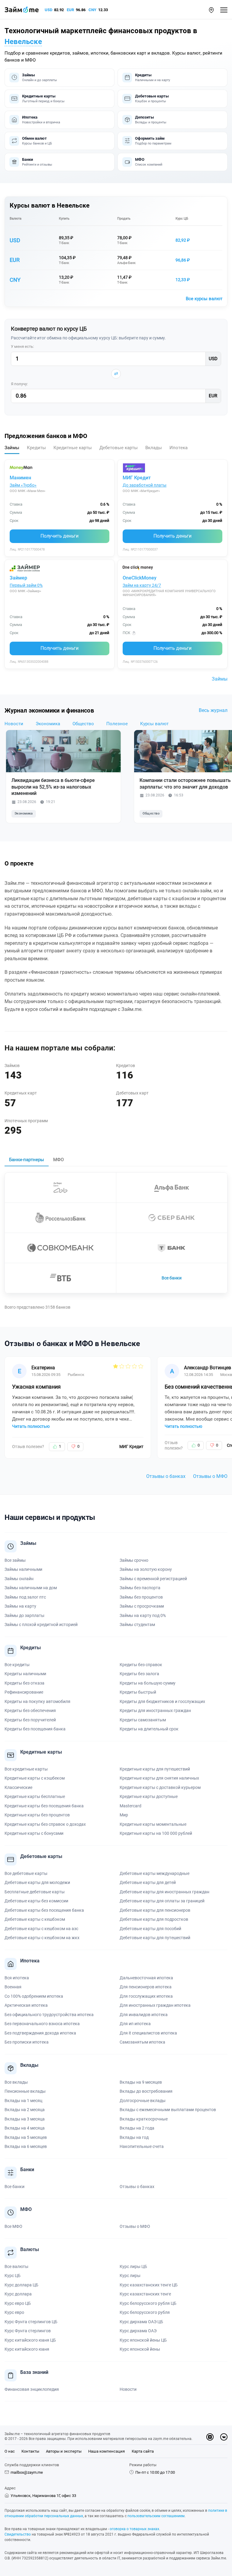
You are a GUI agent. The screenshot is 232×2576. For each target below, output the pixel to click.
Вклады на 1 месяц (23, 2101)
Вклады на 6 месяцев (26, 2146)
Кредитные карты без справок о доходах (45, 1824)
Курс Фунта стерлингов (28, 2331)
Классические (18, 1787)
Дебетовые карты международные (155, 1873)
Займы (220, 679)
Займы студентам (137, 1625)
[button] (211, 10)
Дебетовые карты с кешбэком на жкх (42, 1938)
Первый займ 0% (26, 585)
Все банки (172, 1278)
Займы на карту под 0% (143, 1615)
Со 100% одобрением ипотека (34, 1996)
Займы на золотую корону (146, 1569)
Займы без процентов (141, 1597)
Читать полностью (31, 1426)
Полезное (117, 724)
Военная (13, 1987)
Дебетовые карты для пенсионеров (155, 1910)
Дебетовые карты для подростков (154, 1919)
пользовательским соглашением (156, 2516)
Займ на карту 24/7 (142, 585)
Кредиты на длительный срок (149, 1729)
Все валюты (16, 2266)
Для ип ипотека (135, 2024)
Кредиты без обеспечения (30, 1710)
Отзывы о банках (166, 1476)
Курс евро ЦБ (18, 2303)
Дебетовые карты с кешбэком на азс (41, 1929)
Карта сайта (143, 2451)
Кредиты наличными (25, 1674)
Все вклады (16, 2082)
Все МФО (13, 2226)
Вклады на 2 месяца (25, 2110)
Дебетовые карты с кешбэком (35, 1919)
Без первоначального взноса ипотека (42, 2024)
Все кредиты (17, 1665)
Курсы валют (154, 724)
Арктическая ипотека (26, 2005)
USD (48, 10)
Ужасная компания (36, 1387)
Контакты (30, 2451)
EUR (70, 10)
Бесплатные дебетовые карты (35, 1892)
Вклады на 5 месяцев (26, 2137)
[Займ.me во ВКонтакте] (224, 2437)
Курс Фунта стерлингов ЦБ (31, 2322)
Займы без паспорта (140, 1588)
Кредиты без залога (139, 1674)
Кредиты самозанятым (143, 1720)
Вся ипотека (17, 1978)
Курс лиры (130, 2276)
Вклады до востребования (146, 2091)
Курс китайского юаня (27, 2349)
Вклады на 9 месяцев (141, 2082)
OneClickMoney (140, 578)
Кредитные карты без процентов (37, 1815)
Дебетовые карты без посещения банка (44, 1910)
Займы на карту (20, 1606)
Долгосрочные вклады (143, 2101)
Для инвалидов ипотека (144, 2015)
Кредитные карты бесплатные (35, 1796)
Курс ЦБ (182, 219)
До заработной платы (145, 485)
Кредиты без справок (141, 1665)
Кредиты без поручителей (30, 1720)
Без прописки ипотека (27, 2042)
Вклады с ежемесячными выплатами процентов (168, 2110)
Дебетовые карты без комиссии (36, 1901)
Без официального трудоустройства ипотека (49, 2015)
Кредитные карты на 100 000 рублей (156, 1833)
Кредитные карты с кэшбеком (35, 1778)
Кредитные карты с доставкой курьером (160, 1787)
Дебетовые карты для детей (148, 1882)
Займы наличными (23, 1569)
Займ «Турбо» (23, 485)
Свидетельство (18, 2534)
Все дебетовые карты (26, 1873)
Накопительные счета (142, 2146)
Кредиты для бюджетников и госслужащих (162, 1701)
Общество (83, 724)
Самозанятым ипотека (142, 2042)
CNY (92, 10)
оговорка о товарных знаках (134, 2529)
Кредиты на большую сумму (148, 1683)
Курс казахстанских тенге (145, 2294)
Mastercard (130, 1806)
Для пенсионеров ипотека (146, 1987)
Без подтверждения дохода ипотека (40, 2033)
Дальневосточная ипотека (146, 1978)
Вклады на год (134, 2137)
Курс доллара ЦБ (21, 2285)
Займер (18, 578)
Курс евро (14, 2312)
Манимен (20, 478)
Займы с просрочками (142, 1606)
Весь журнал (213, 710)
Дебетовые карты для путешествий (155, 1938)
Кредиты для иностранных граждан (155, 1710)
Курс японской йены (140, 2349)
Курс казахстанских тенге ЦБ (149, 2285)
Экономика (48, 724)
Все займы (15, 1560)
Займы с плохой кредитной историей (41, 1625)
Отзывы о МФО (210, 1476)
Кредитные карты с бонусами (34, 1833)
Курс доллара (18, 2294)
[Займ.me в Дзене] (210, 2437)
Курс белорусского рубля (145, 2312)
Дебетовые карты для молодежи (37, 1882)
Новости (14, 724)
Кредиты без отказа (24, 1683)
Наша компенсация (106, 2451)
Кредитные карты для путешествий (155, 1769)
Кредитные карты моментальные (153, 1824)
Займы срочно (134, 1560)
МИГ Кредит (137, 478)
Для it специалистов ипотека (148, 2033)
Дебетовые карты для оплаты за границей (162, 1901)
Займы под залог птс (25, 1597)
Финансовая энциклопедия (32, 2389)
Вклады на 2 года (137, 2128)
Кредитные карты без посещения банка (44, 1806)
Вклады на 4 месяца (25, 2128)
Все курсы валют (204, 299)
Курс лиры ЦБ (133, 2266)
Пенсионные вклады (25, 2091)
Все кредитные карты (26, 1769)
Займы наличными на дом (31, 1588)
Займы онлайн (19, 1579)
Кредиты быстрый (138, 1692)
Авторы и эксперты (64, 2451)
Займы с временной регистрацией (153, 1579)
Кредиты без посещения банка (35, 1729)
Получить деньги (60, 536)
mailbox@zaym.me (27, 2472)
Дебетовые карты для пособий (150, 1929)
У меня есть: (22, 346)
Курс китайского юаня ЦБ (30, 2340)
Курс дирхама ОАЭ (138, 2331)
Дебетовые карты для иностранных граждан (164, 1892)
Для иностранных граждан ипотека (155, 2005)
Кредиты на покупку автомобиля (37, 1701)
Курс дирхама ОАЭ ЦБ (141, 2322)
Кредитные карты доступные (149, 1796)
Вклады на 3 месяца (25, 2119)
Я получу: (19, 384)
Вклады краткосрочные (144, 2119)
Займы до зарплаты (24, 1615)
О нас (10, 2451)
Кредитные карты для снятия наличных (159, 1778)
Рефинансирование (24, 1692)
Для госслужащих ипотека (146, 1996)
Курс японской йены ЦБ (143, 2340)
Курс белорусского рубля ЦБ (148, 2303)
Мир (124, 1815)
